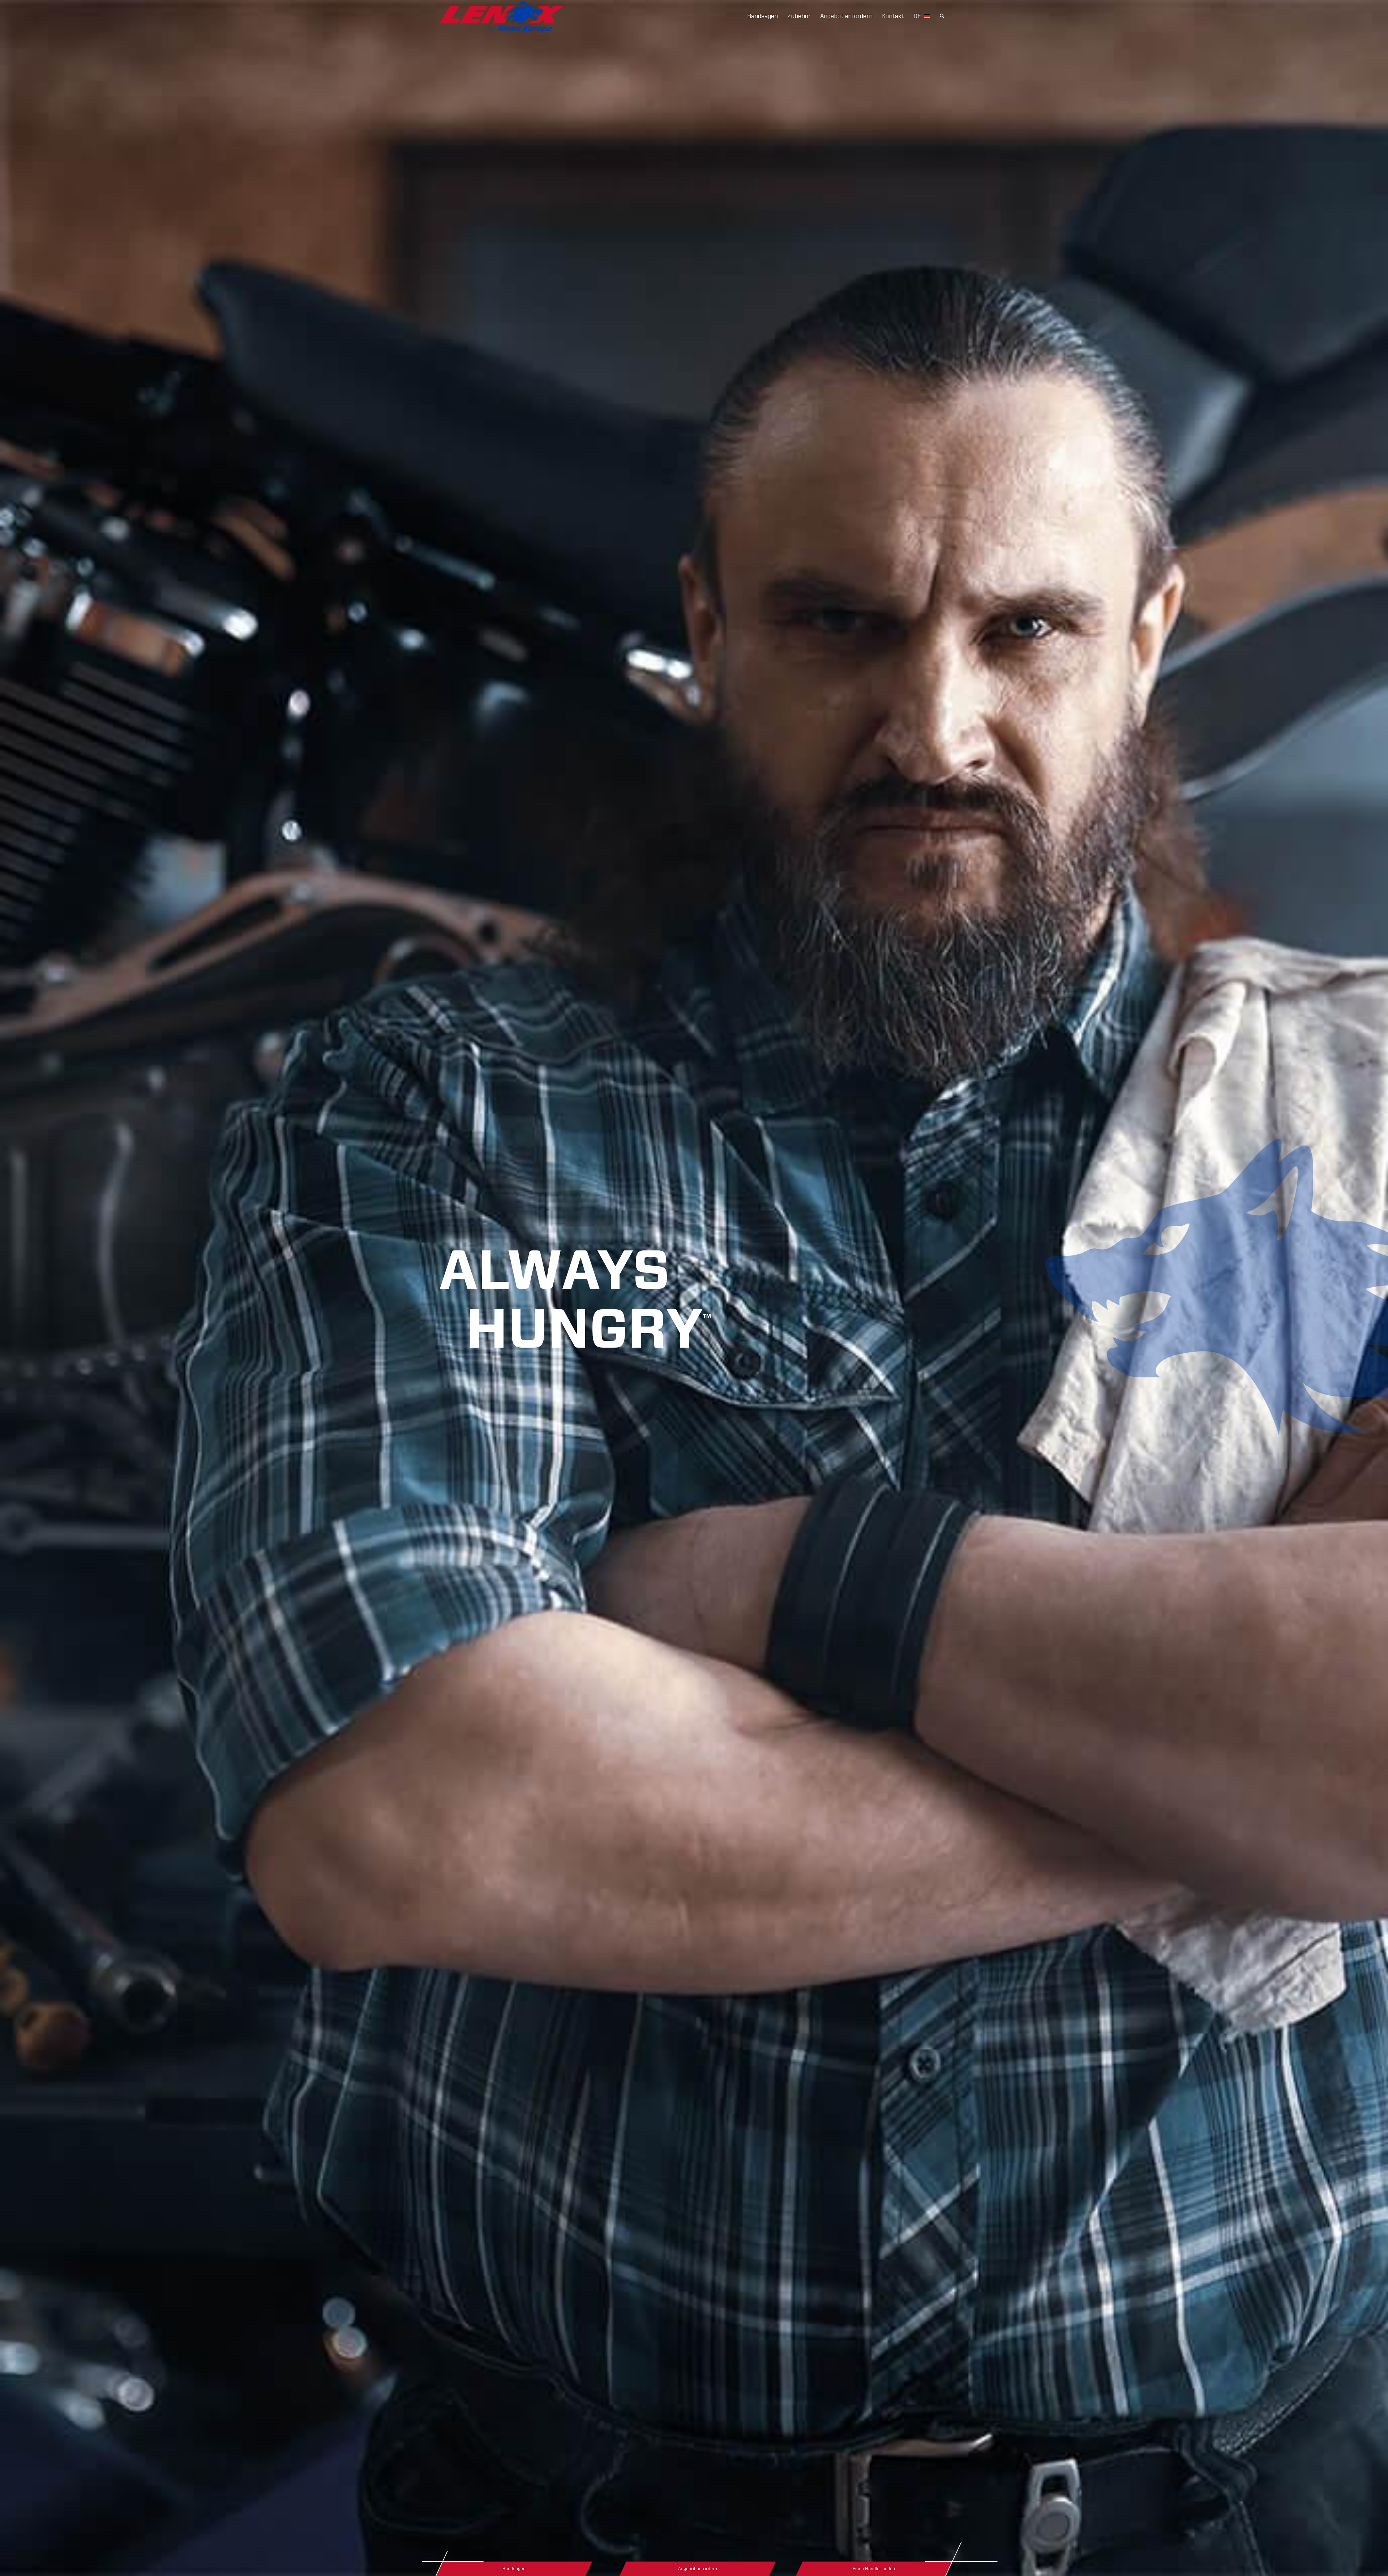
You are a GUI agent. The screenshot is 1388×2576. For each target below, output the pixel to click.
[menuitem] (762, 16)
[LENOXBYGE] (502, 16)
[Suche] (942, 16)
